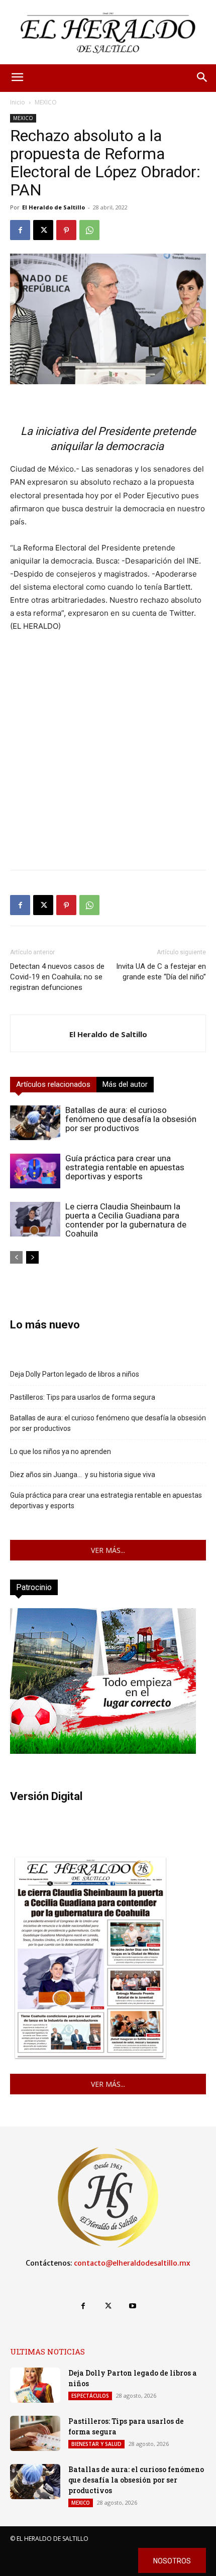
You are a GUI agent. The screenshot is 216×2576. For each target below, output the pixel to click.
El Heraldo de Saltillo (53, 207)
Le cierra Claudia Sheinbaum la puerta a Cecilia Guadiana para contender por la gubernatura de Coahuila (126, 1220)
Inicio (18, 102)
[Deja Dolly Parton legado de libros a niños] (35, 2385)
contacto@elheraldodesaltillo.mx (132, 2263)
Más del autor (125, 1084)
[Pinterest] (66, 230)
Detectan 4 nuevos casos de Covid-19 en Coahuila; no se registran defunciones (57, 977)
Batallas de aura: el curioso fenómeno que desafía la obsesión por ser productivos (131, 1119)
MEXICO (46, 102)
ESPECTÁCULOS (90, 2396)
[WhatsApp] (89, 230)
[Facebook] (20, 230)
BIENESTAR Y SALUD (96, 2444)
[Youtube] (133, 2306)
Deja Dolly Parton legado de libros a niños (75, 1374)
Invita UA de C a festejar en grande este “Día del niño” (161, 972)
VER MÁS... (108, 1550)
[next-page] (32, 1257)
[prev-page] (16, 1257)
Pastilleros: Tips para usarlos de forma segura (83, 1397)
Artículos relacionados (53, 1084)
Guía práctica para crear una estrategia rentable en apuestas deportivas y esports (125, 1167)
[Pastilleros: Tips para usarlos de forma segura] (35, 2433)
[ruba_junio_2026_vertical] (103, 1751)
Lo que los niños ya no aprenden (61, 1451)
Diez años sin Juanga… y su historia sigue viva (83, 1475)
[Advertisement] (108, 754)
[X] (43, 230)
